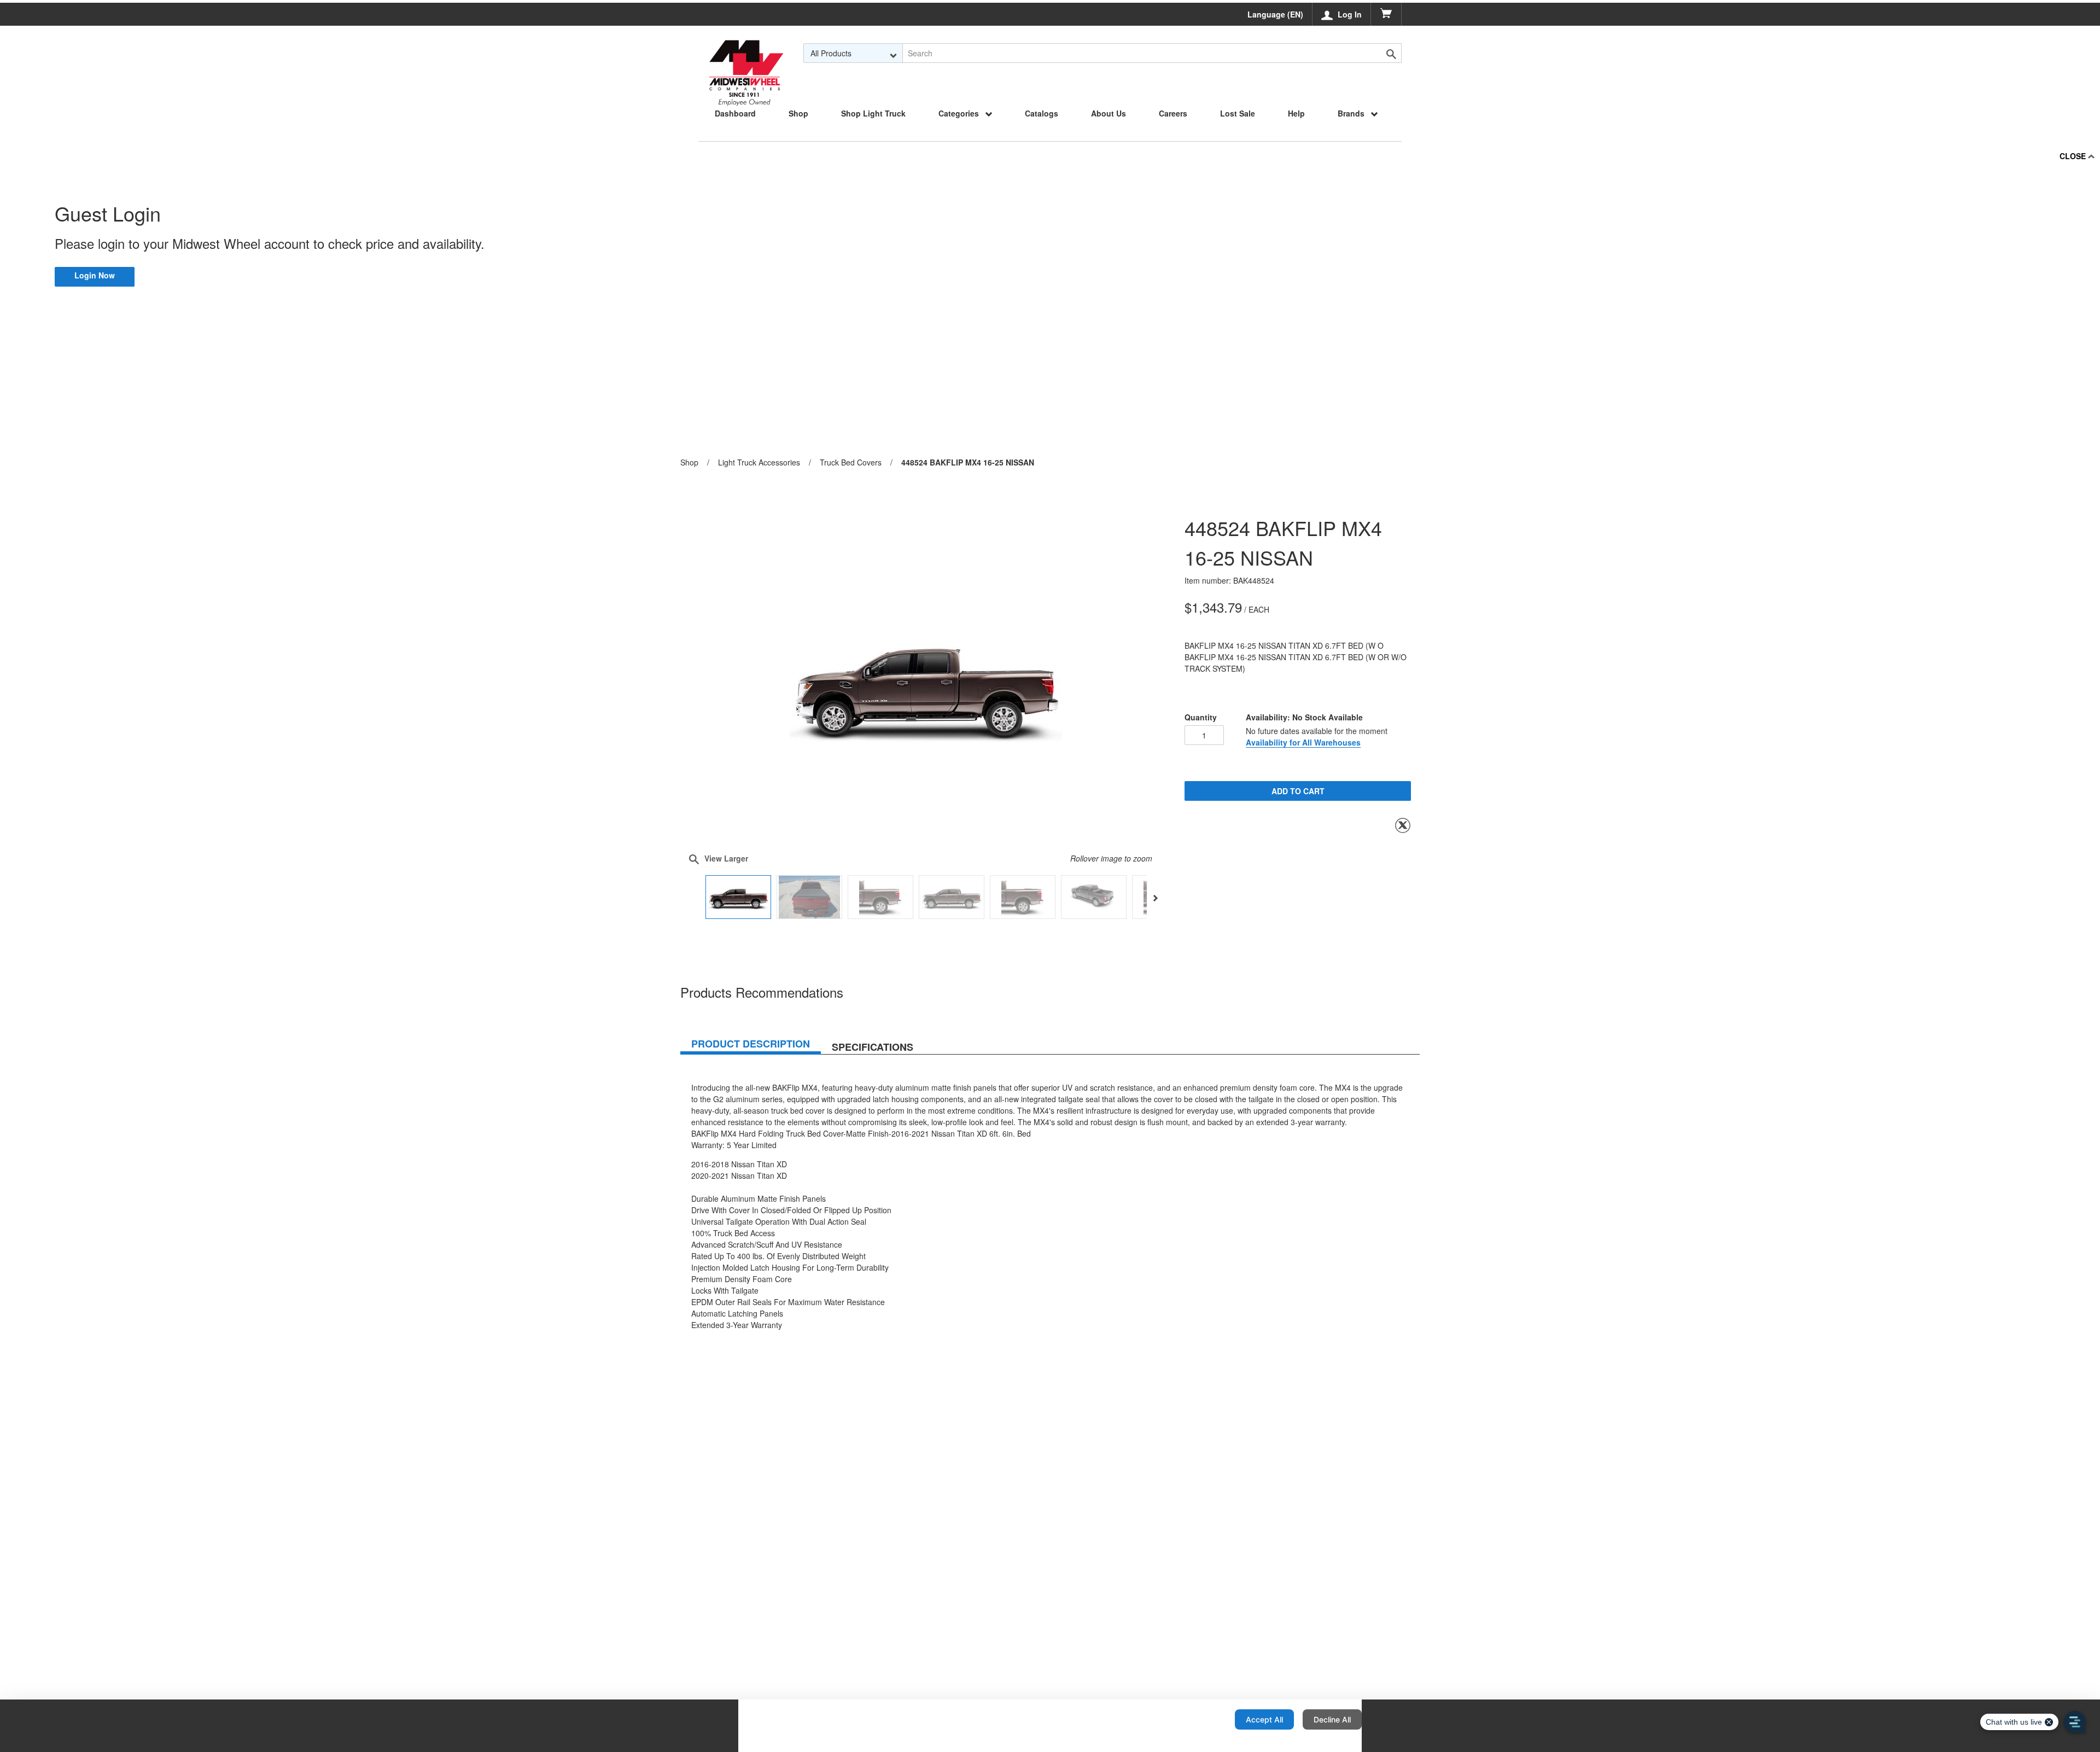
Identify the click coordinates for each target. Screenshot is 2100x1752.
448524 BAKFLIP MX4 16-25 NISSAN (968, 462)
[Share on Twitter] (1403, 825)
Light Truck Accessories (759, 462)
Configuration (1191, 1719)
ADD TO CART (1298, 791)
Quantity (1201, 717)
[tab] (751, 1045)
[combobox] (853, 53)
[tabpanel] (1050, 1198)
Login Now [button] (95, 275)
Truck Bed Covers (851, 462)
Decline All (1332, 1719)
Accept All (1264, 1719)
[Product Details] (746, 53)
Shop (689, 462)
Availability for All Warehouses (1303, 742)
